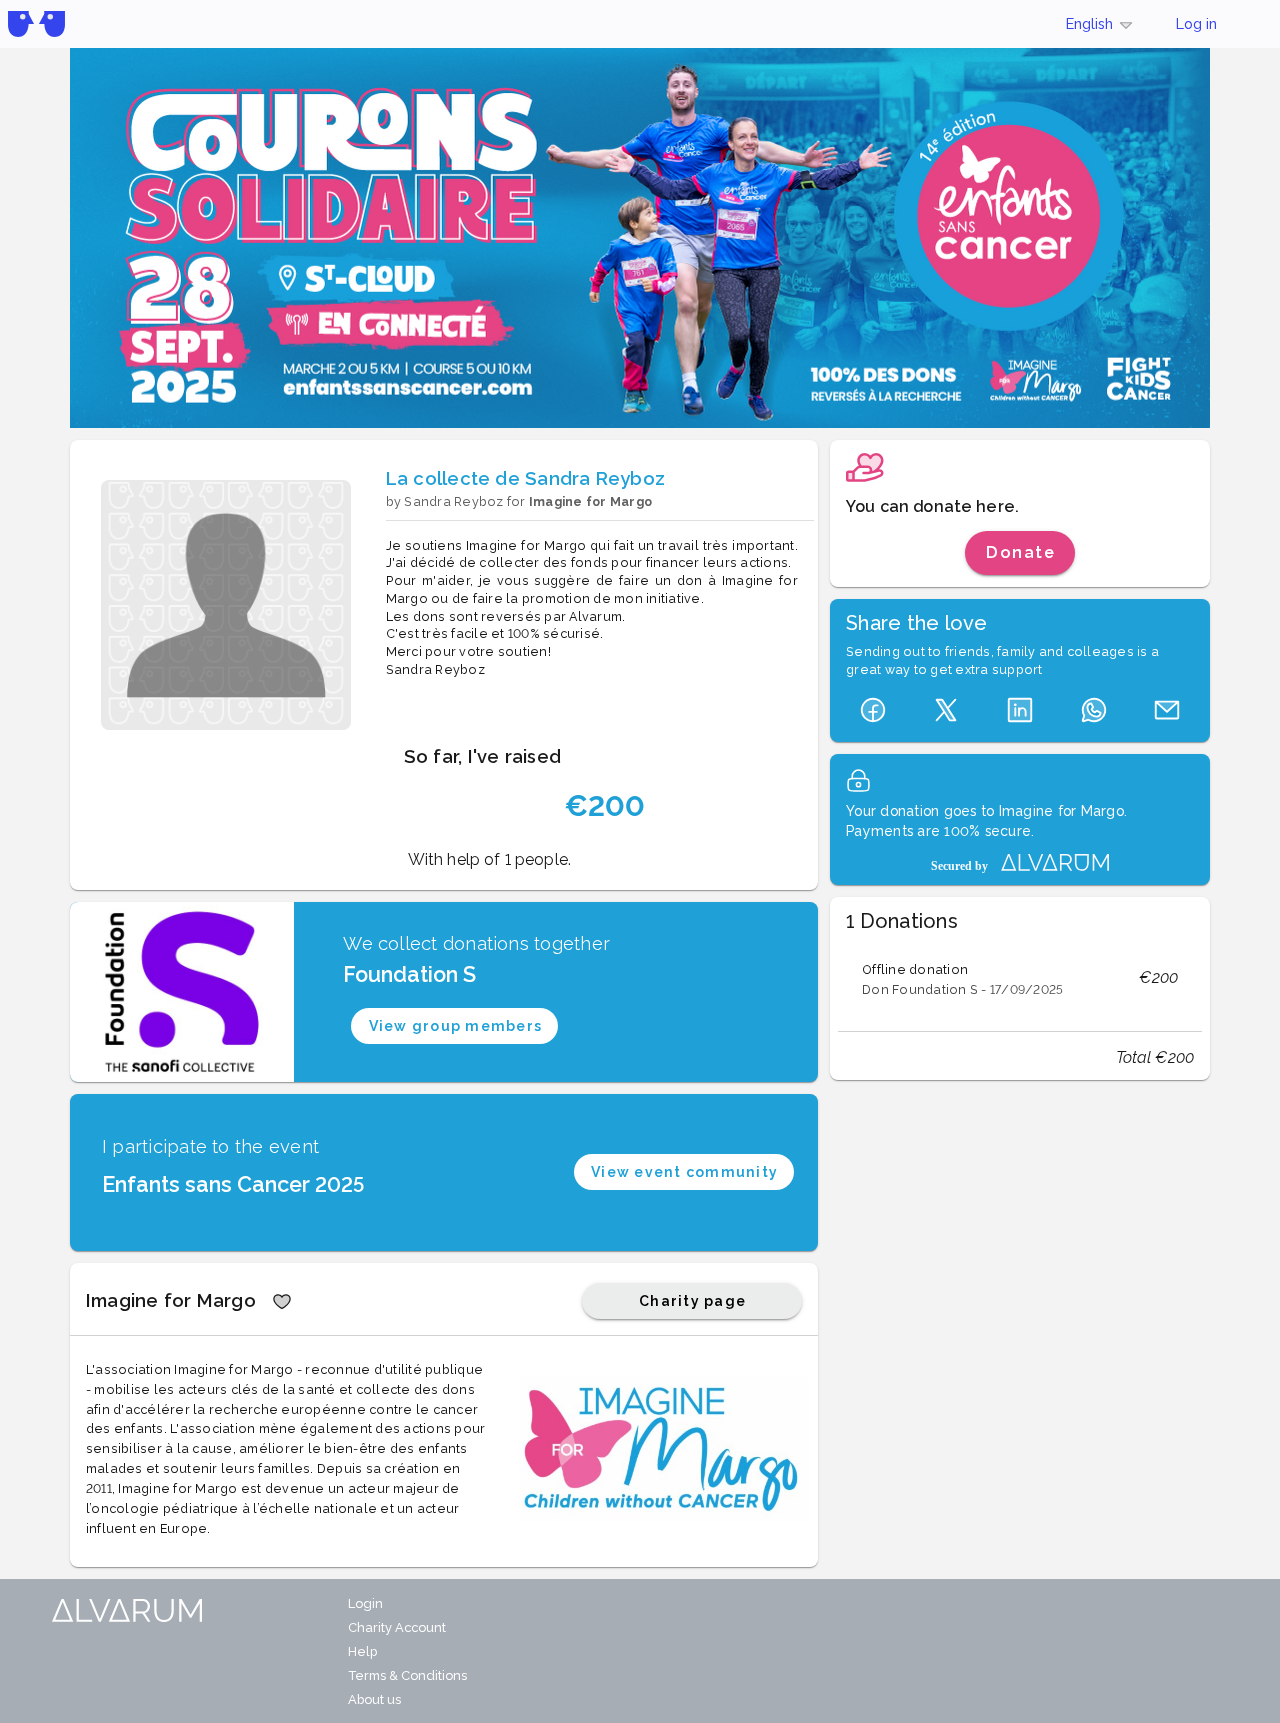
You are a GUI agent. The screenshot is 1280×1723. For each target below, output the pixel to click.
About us (374, 1699)
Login (365, 1603)
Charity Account (397, 1627)
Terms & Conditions (407, 1675)
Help (362, 1651)
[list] (1020, 978)
